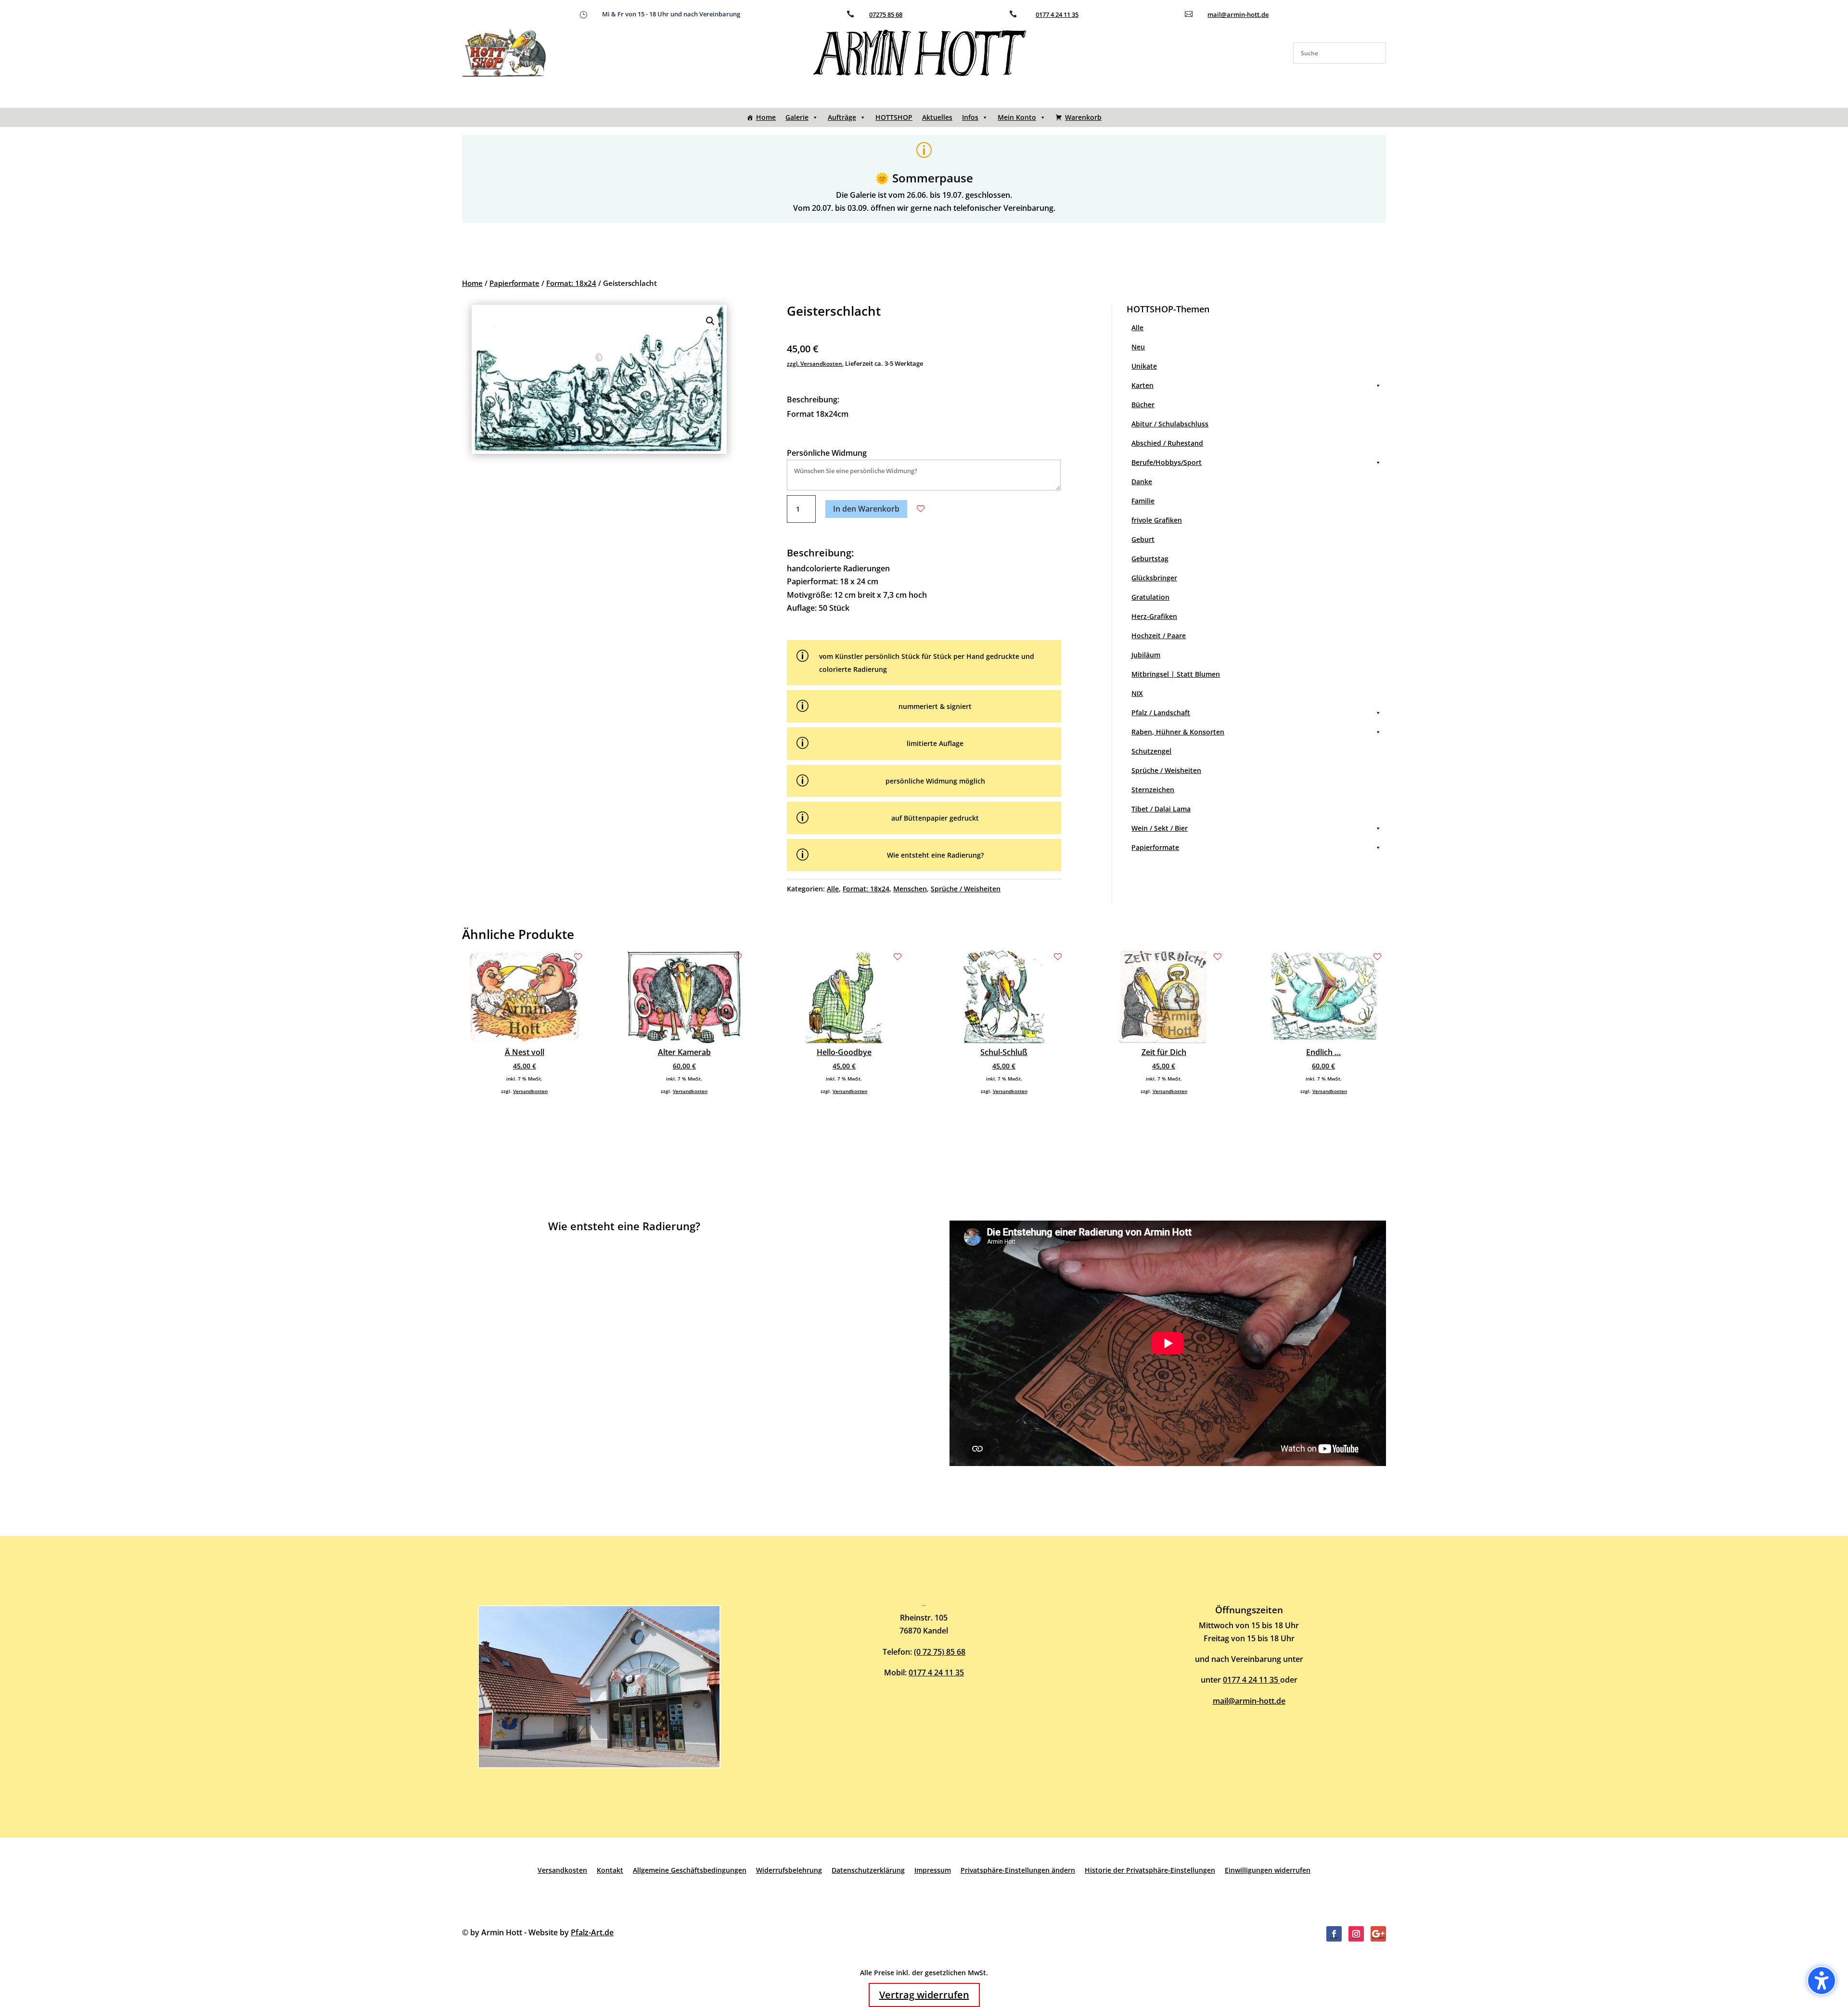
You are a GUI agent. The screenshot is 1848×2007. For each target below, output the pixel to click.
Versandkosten (530, 1091)
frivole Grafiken (1157, 520)
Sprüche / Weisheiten (966, 889)
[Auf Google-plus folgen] (1378, 1934)
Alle (833, 889)
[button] (710, 321)
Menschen (910, 889)
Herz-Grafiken (1154, 616)
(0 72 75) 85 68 (940, 1652)
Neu (1138, 347)
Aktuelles (937, 117)
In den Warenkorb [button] (866, 509)
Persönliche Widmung (827, 453)
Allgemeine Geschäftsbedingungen (690, 1870)
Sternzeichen (1153, 790)
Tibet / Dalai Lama (1161, 809)
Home (766, 117)
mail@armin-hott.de (1238, 14)
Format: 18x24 (571, 283)
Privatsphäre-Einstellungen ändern (1018, 1870)
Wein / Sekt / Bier (1160, 828)
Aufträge (842, 117)
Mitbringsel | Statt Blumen (1176, 674)
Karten (1142, 385)
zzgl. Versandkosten (815, 364)
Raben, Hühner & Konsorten (1178, 732)
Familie (1143, 501)
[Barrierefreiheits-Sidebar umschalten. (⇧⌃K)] (1822, 1981)
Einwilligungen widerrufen (1268, 1870)
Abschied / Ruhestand (1167, 443)
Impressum (933, 1870)
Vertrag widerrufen (924, 1995)
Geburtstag (1150, 559)
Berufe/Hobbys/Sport (1167, 462)
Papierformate (514, 283)
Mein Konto (1017, 117)
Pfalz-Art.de (592, 1932)
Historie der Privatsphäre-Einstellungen (1150, 1870)
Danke (1142, 482)
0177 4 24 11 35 (1057, 14)
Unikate (1144, 366)
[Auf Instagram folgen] (1356, 1934)
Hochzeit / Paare (1159, 636)
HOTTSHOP (894, 117)
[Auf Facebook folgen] (1334, 1934)
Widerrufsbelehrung (789, 1870)
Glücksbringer (1154, 578)
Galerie (797, 117)
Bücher (1143, 405)
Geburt (1143, 539)
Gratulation (1150, 597)
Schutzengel (1151, 751)
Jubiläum (1146, 655)
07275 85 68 (886, 14)
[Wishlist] (921, 509)
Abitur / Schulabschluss (1170, 424)
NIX (1137, 693)
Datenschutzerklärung (868, 1870)
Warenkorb (1083, 117)
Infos (970, 117)
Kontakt (610, 1870)
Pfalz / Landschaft (1161, 713)
